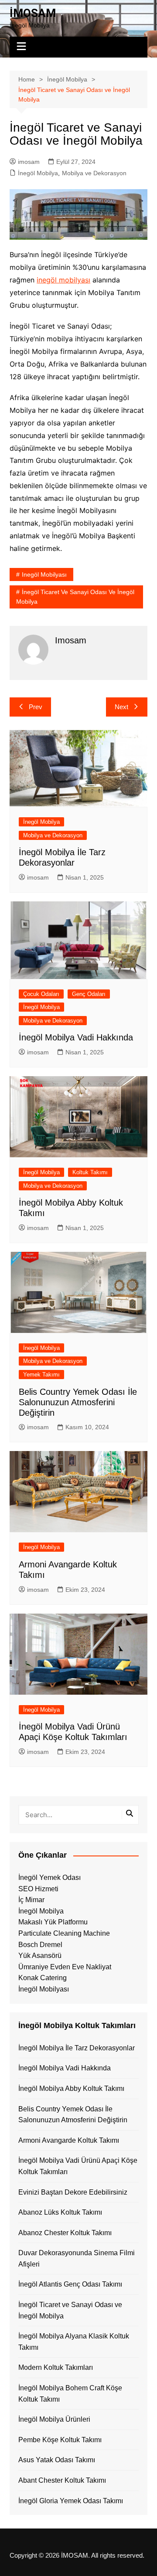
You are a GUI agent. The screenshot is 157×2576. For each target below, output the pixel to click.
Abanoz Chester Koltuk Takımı (65, 2233)
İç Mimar (31, 1900)
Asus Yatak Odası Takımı (57, 2460)
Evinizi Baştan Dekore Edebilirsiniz (73, 2192)
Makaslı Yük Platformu (53, 1922)
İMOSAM (33, 13)
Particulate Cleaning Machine (64, 1933)
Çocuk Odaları (41, 994)
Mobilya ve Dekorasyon (94, 173)
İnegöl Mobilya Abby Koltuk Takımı (71, 2088)
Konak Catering (43, 1978)
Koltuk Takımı (90, 1172)
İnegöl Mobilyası (44, 1989)
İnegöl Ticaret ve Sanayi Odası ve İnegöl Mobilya (75, 597)
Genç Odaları (89, 994)
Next (121, 707)
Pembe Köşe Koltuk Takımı (60, 2440)
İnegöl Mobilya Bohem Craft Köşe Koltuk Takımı (70, 2394)
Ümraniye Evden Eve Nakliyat (65, 1967)
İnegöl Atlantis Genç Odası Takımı (70, 2284)
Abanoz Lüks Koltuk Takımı (60, 2212)
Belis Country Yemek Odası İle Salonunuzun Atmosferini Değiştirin (78, 1402)
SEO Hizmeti (38, 1889)
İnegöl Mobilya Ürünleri (54, 2419)
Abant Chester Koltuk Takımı (62, 2480)
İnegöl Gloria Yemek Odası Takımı (71, 2501)
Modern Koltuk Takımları (56, 2367)
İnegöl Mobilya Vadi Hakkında (76, 1037)
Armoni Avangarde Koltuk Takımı (69, 2140)
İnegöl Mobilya (38, 173)
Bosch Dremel (40, 1945)
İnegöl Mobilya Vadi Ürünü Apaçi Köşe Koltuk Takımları (78, 2166)
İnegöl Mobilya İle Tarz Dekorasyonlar (77, 2048)
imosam (29, 162)
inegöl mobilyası (63, 280)
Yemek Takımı (41, 1375)
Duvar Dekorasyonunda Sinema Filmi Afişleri (77, 2258)
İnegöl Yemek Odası (49, 1878)
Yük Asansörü (40, 1956)
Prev (36, 707)
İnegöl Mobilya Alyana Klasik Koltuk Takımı (74, 2342)
